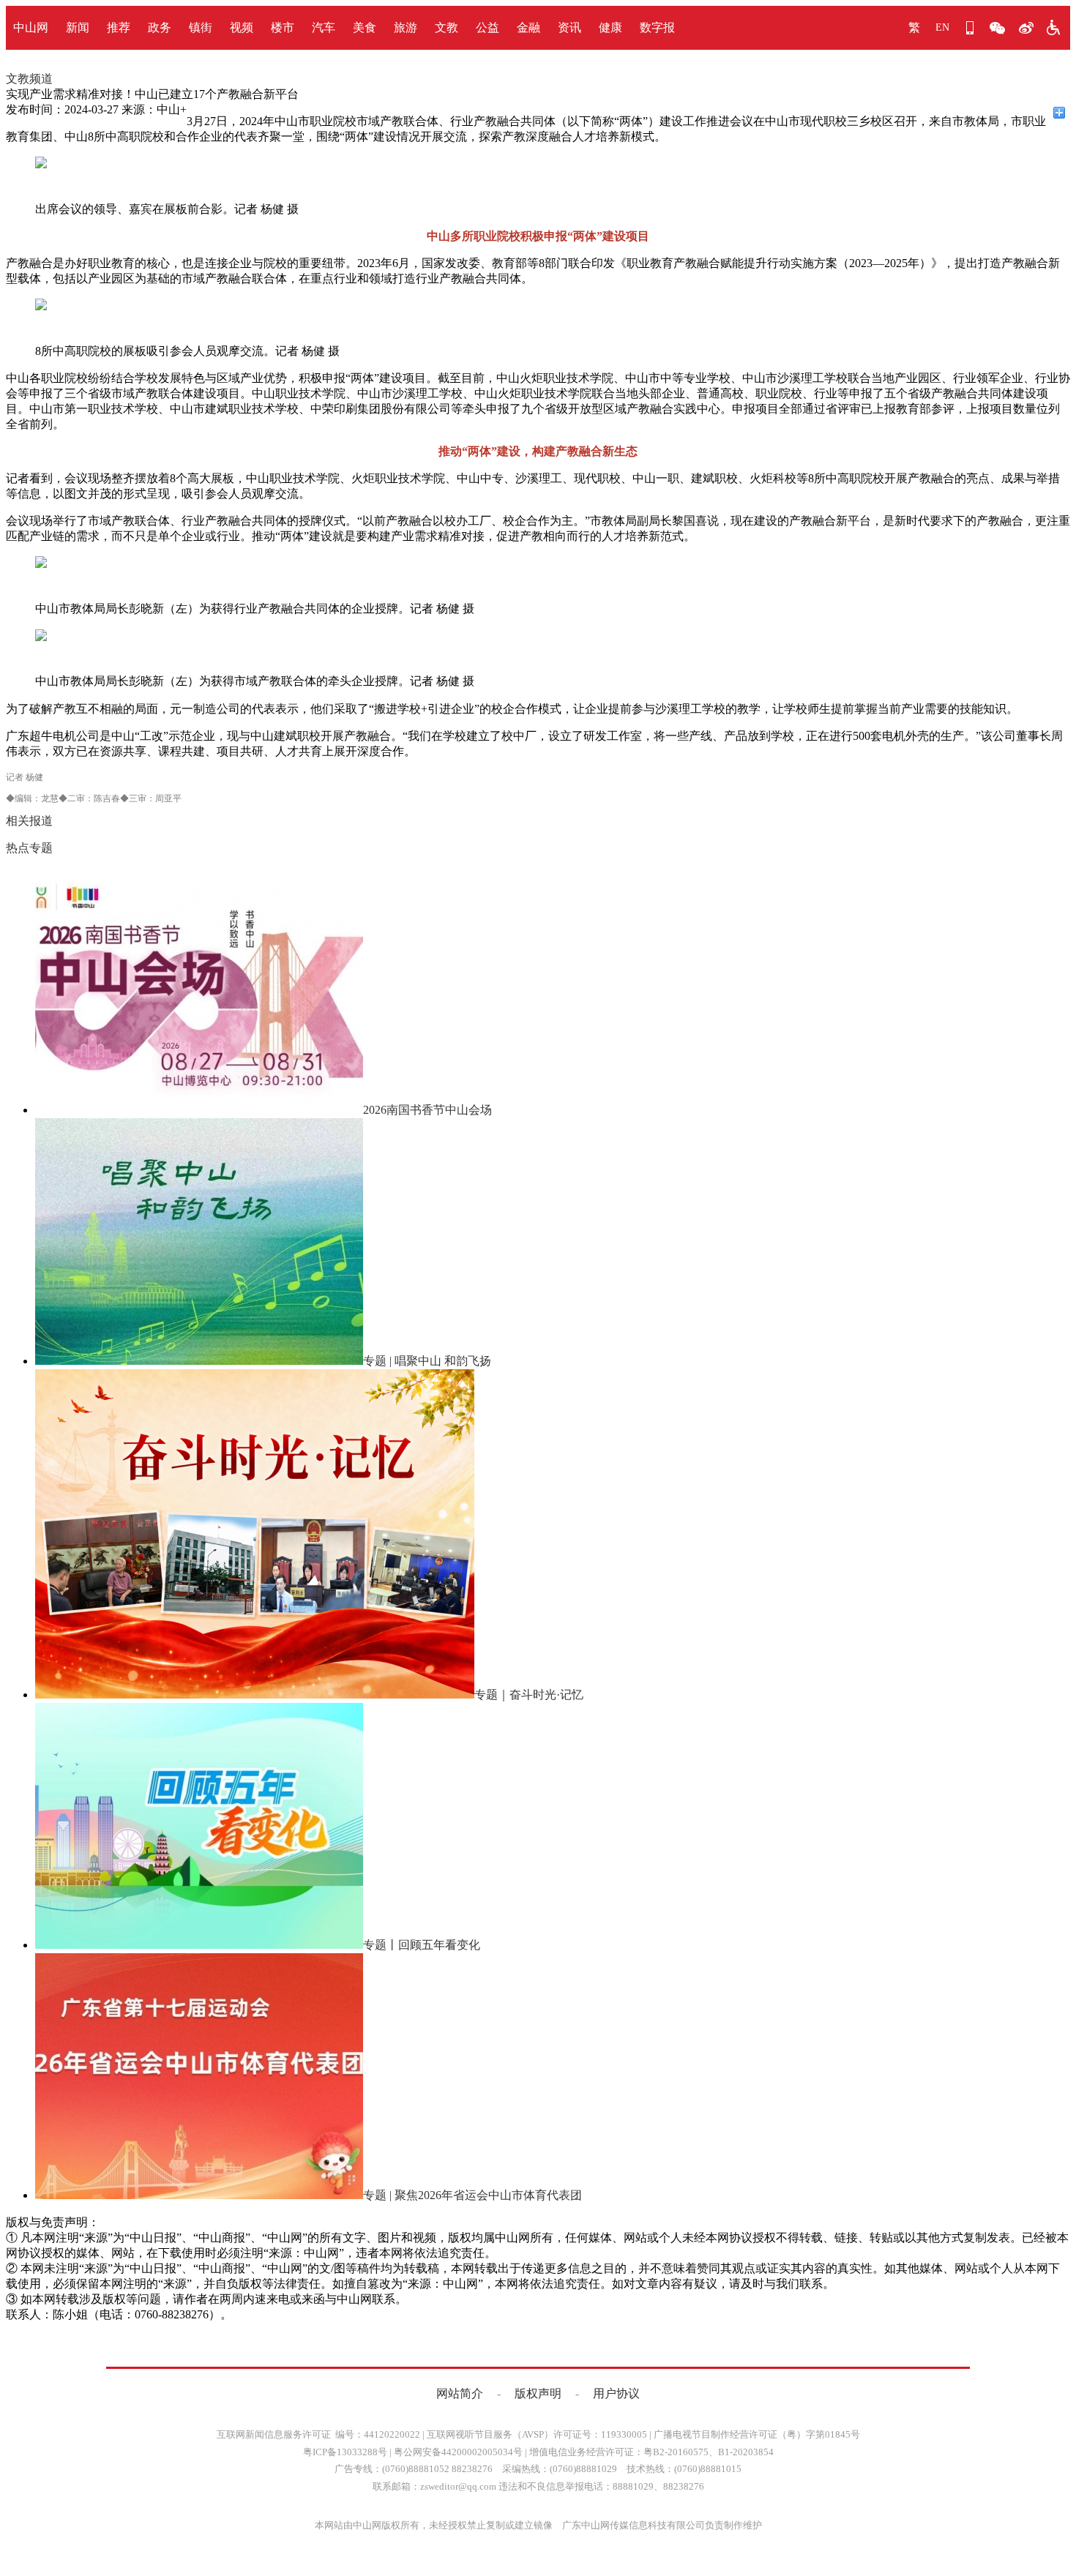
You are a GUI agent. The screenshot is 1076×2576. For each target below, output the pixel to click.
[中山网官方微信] (998, 28)
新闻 (78, 27)
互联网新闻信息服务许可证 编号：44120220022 (318, 2434)
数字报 (657, 27)
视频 (242, 27)
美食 (365, 27)
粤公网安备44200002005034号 (458, 2452)
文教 (447, 27)
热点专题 (29, 848)
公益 (487, 27)
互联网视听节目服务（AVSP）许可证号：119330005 (537, 2434)
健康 (610, 27)
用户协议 (616, 2393)
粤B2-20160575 (676, 2452)
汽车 (324, 27)
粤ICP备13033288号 (345, 2452)
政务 (160, 27)
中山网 (31, 27)
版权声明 (538, 2393)
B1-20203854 (746, 2452)
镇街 (201, 27)
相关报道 (29, 821)
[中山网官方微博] (1025, 28)
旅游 (406, 27)
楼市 (283, 27)
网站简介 (460, 2393)
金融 (528, 27)
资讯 (569, 27)
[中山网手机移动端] (970, 28)
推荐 (119, 27)
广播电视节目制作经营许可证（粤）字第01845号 (757, 2434)
